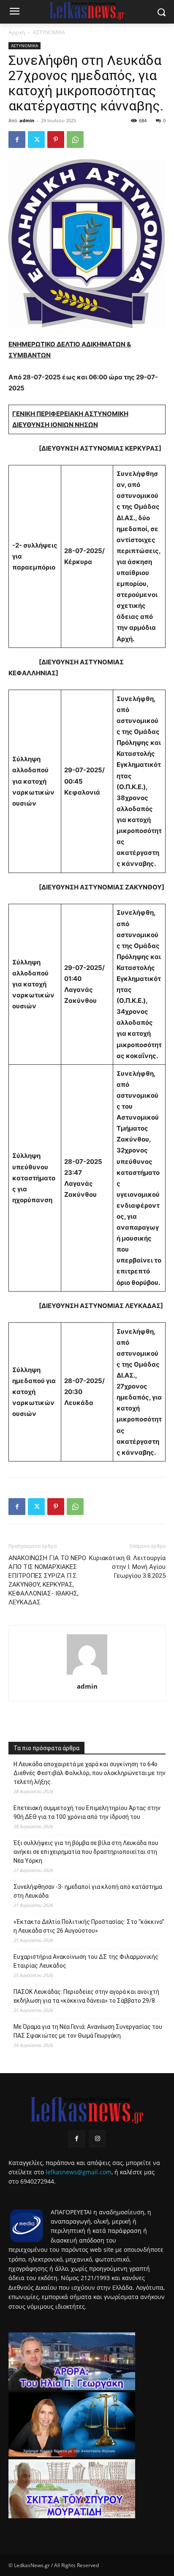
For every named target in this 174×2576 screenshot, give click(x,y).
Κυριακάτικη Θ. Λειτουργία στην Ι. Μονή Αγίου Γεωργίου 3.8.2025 (127, 1567)
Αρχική (17, 32)
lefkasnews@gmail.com (79, 2172)
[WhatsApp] (75, 140)
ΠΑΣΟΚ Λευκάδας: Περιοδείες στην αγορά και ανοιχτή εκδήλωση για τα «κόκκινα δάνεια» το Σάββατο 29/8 (86, 1996)
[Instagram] (97, 2139)
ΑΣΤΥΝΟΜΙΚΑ (49, 32)
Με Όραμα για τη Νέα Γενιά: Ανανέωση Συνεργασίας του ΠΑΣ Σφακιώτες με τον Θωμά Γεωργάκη (88, 2031)
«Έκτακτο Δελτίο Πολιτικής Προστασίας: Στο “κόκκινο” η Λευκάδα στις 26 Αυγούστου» (89, 1926)
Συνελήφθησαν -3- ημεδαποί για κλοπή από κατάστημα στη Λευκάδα (88, 1891)
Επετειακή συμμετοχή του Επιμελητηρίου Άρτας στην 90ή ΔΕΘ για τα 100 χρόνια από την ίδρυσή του (87, 1812)
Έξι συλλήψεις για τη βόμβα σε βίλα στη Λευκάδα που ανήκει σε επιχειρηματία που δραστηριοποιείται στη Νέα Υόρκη (86, 1852)
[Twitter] (36, 140)
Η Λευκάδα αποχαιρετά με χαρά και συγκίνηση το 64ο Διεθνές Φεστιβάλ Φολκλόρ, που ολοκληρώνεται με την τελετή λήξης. (90, 1773)
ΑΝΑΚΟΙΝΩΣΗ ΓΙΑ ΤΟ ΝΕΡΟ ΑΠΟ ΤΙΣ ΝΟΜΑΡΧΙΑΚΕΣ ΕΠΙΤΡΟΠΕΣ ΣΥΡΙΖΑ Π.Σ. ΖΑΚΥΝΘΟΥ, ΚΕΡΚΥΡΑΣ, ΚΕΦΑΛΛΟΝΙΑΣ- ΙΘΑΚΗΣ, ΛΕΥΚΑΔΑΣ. (47, 1580)
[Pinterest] (56, 140)
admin (27, 120)
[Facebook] (17, 140)
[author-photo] (87, 1675)
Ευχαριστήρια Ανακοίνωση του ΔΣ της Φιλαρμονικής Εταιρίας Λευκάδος (86, 1961)
